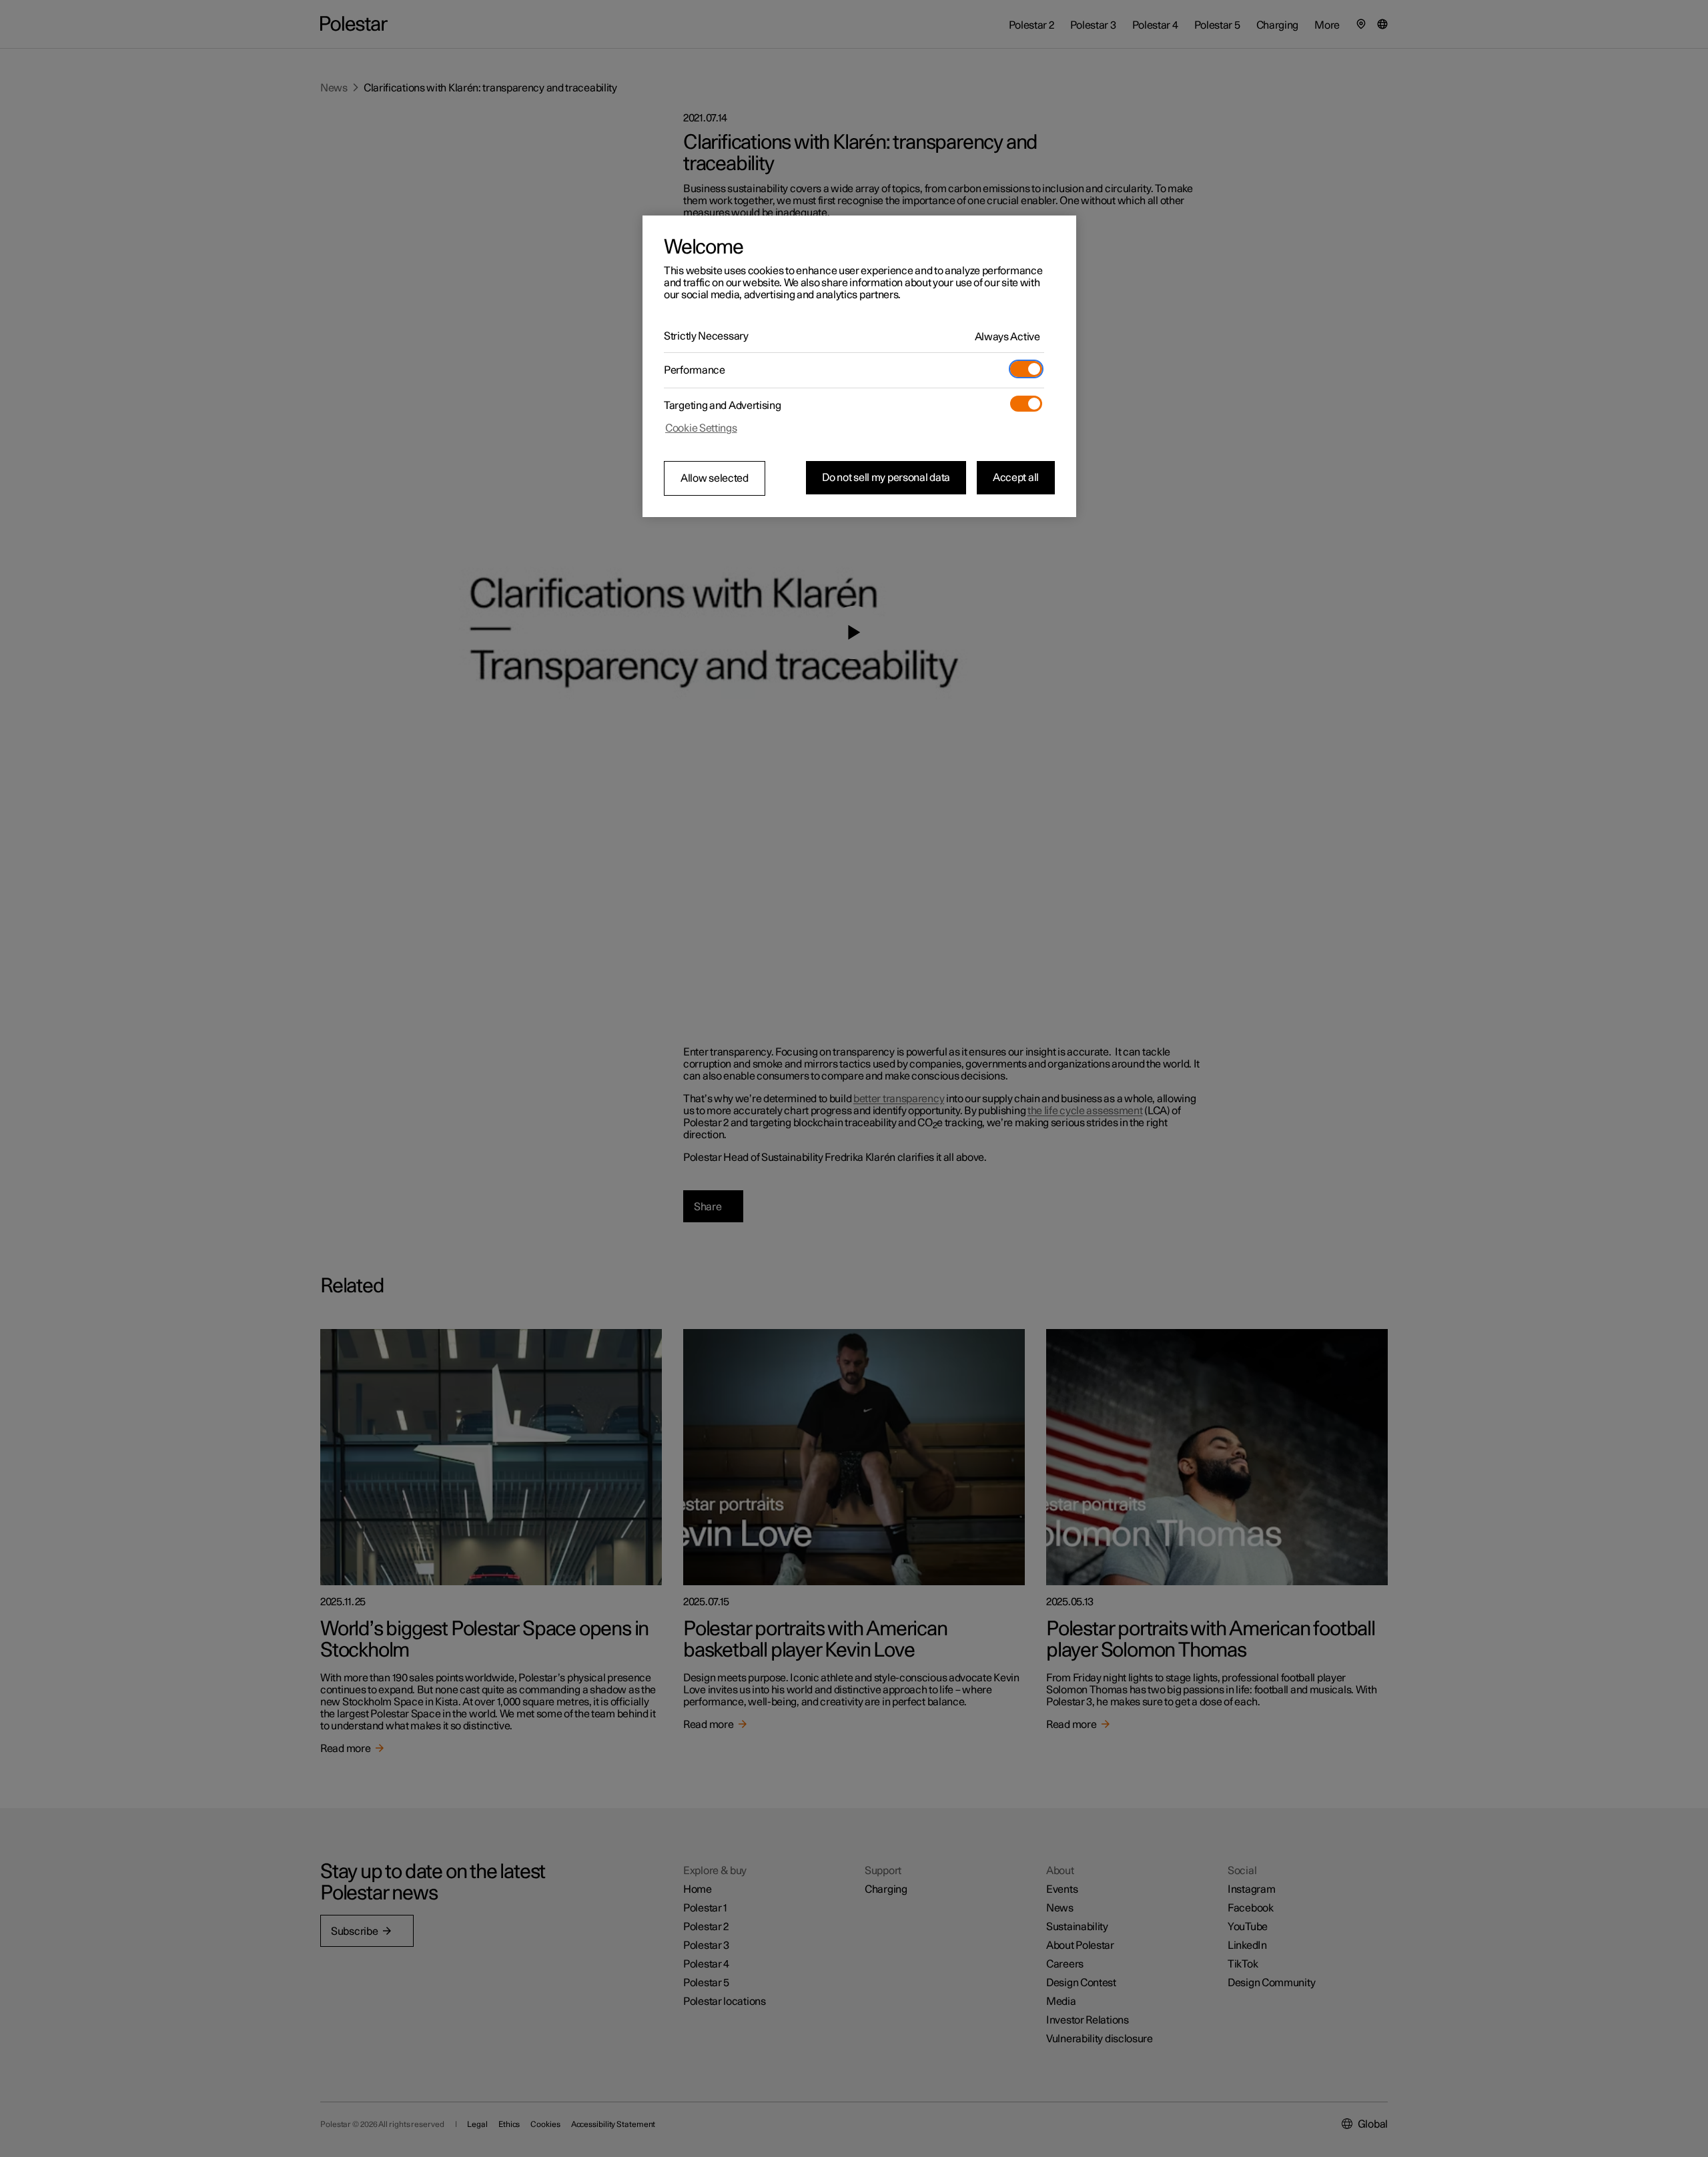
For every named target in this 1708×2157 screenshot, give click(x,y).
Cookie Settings (701, 428)
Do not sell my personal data (886, 478)
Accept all (1016, 478)
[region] (859, 366)
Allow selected (715, 478)
